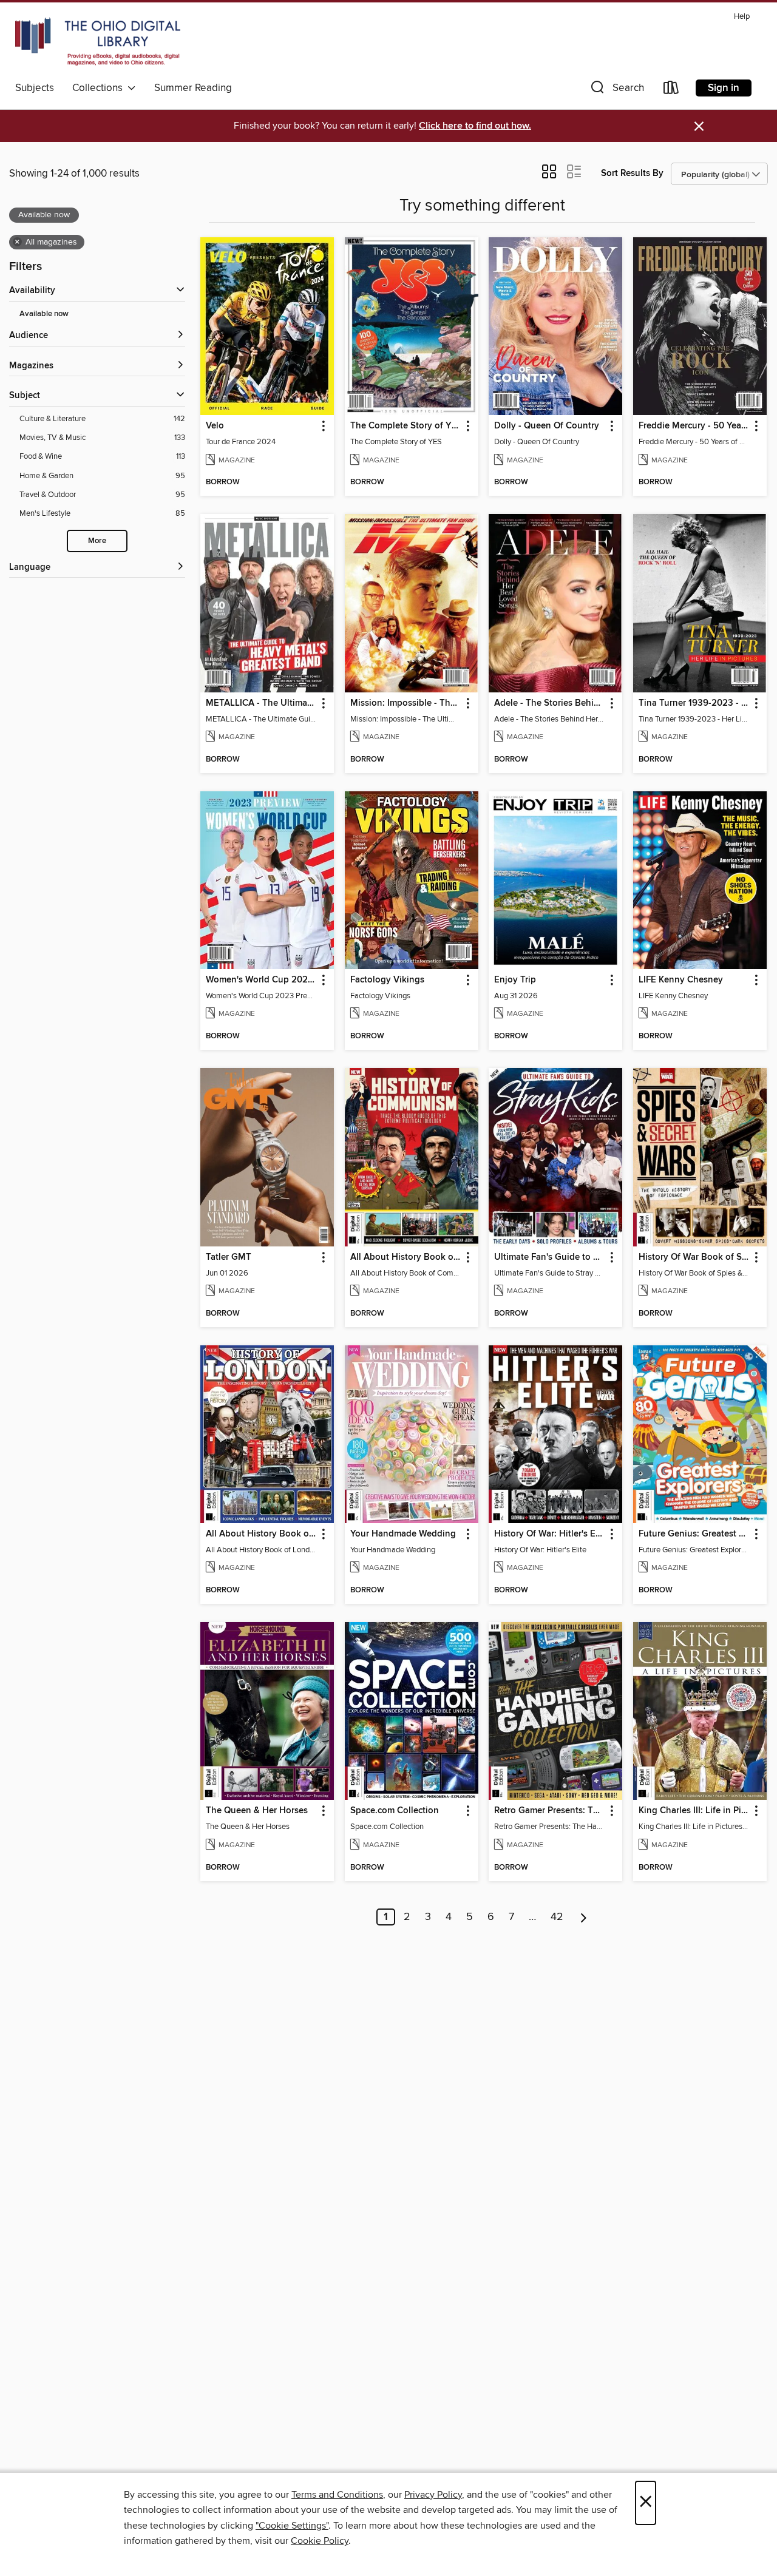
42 (557, 1917)
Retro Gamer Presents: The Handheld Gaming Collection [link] (550, 1811)
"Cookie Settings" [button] (292, 2526)
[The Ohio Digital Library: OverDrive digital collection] (98, 42)
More (97, 541)
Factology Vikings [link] (387, 980)
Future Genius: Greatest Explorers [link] (694, 1534)
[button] (616, 90)
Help (742, 17)
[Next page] (584, 1917)
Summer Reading (193, 88)
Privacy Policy (433, 2495)
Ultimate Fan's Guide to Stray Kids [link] (550, 1257)
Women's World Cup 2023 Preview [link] (261, 980)
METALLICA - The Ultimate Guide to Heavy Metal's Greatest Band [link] (261, 703)
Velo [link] (215, 426)
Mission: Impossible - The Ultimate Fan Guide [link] (406, 703)
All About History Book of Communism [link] (406, 1257)
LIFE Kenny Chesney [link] (681, 980)
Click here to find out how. (475, 126)
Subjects (35, 88)
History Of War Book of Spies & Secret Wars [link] (694, 1257)
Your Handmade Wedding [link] (403, 1534)
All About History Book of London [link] (261, 1534)
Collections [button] (100, 88)
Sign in (724, 88)
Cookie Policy (320, 2541)
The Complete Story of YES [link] (406, 426)
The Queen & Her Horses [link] (257, 1811)
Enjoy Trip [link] (515, 980)
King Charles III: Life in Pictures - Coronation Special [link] (694, 1811)
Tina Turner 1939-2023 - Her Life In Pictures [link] (694, 703)
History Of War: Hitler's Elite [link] (550, 1534)
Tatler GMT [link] (229, 1257)
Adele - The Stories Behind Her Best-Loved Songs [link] (550, 703)
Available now (44, 314)
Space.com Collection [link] (395, 1811)
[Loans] (671, 90)
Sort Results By (632, 173)
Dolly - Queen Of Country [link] (547, 426)
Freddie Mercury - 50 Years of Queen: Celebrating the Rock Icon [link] (694, 426)
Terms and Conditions (337, 2495)
